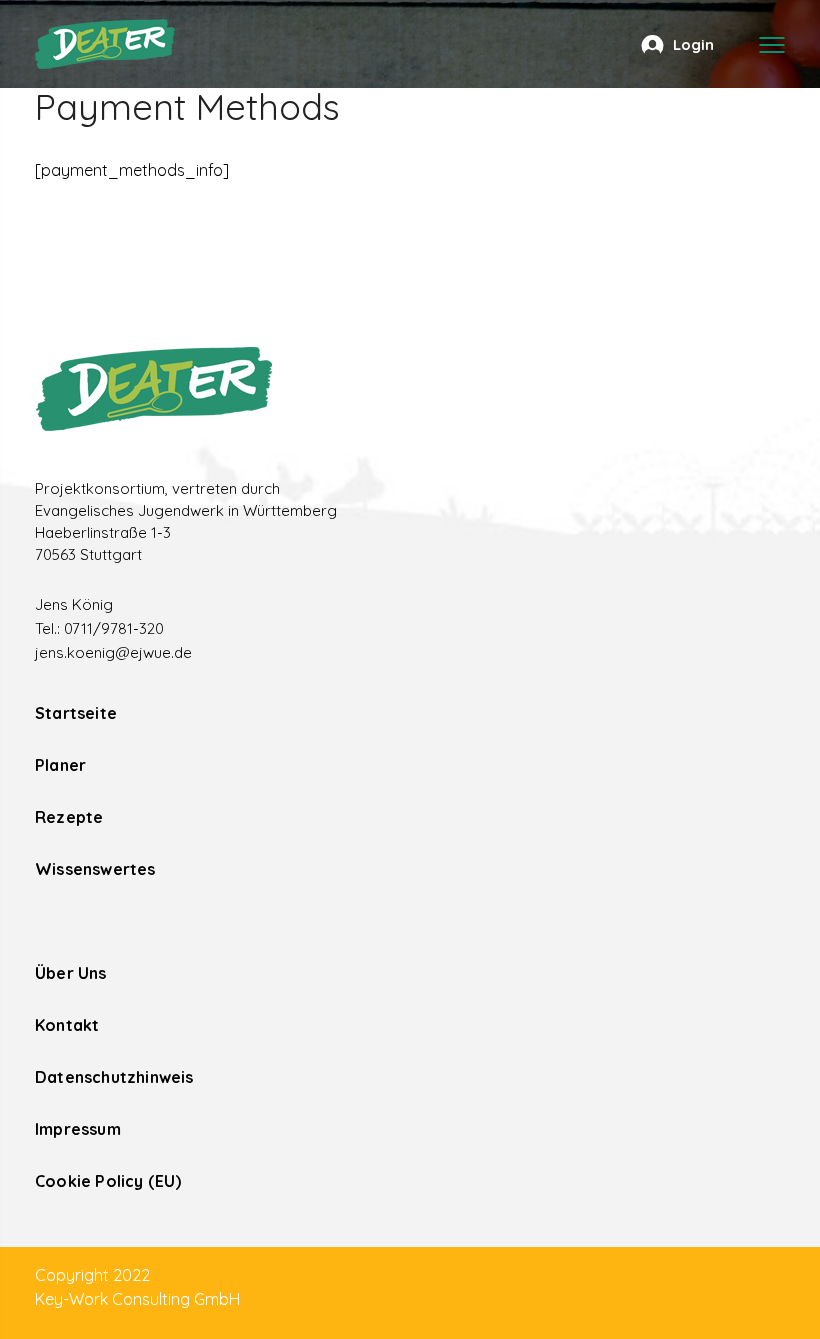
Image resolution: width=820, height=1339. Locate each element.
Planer (60, 765)
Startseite (76, 713)
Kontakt (67, 1025)
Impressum (78, 1129)
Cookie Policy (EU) (108, 1181)
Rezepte (69, 817)
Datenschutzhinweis (114, 1077)
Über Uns (71, 973)
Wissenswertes (95, 869)
